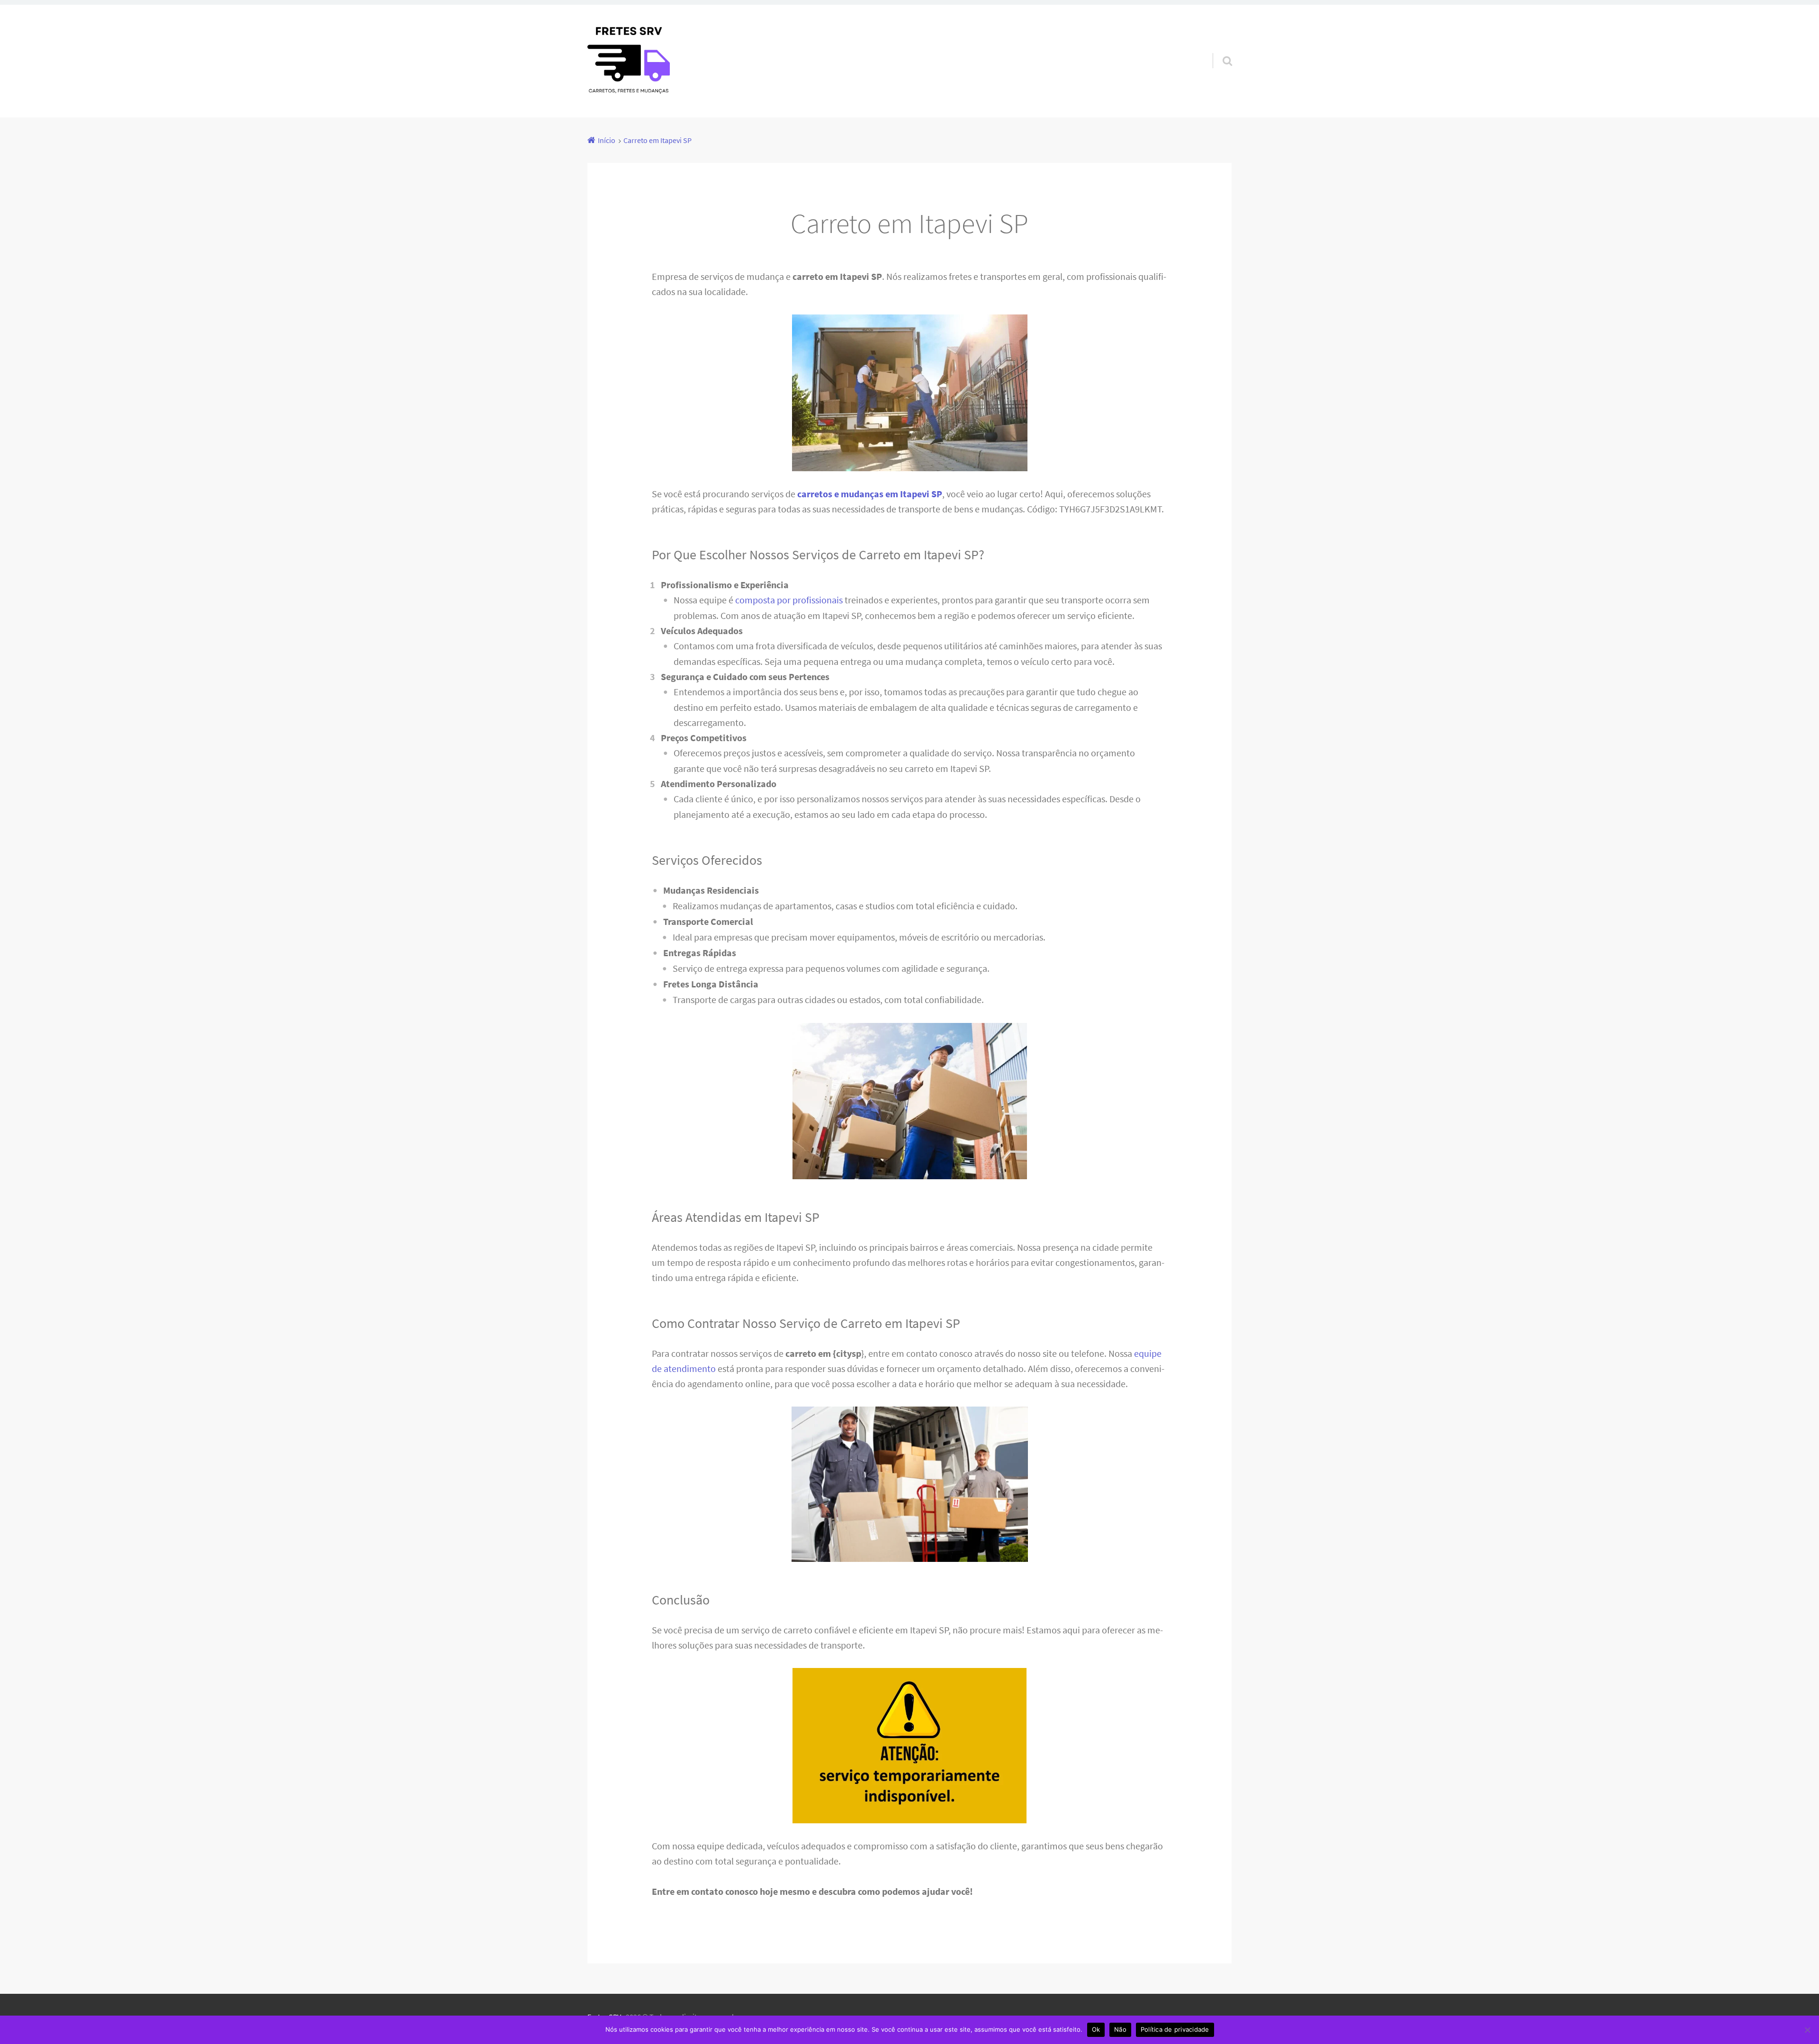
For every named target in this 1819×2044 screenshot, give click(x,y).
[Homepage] (629, 61)
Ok (1096, 2029)
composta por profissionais (789, 600)
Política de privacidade (1175, 2029)
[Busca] (1219, 49)
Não (1120, 2029)
